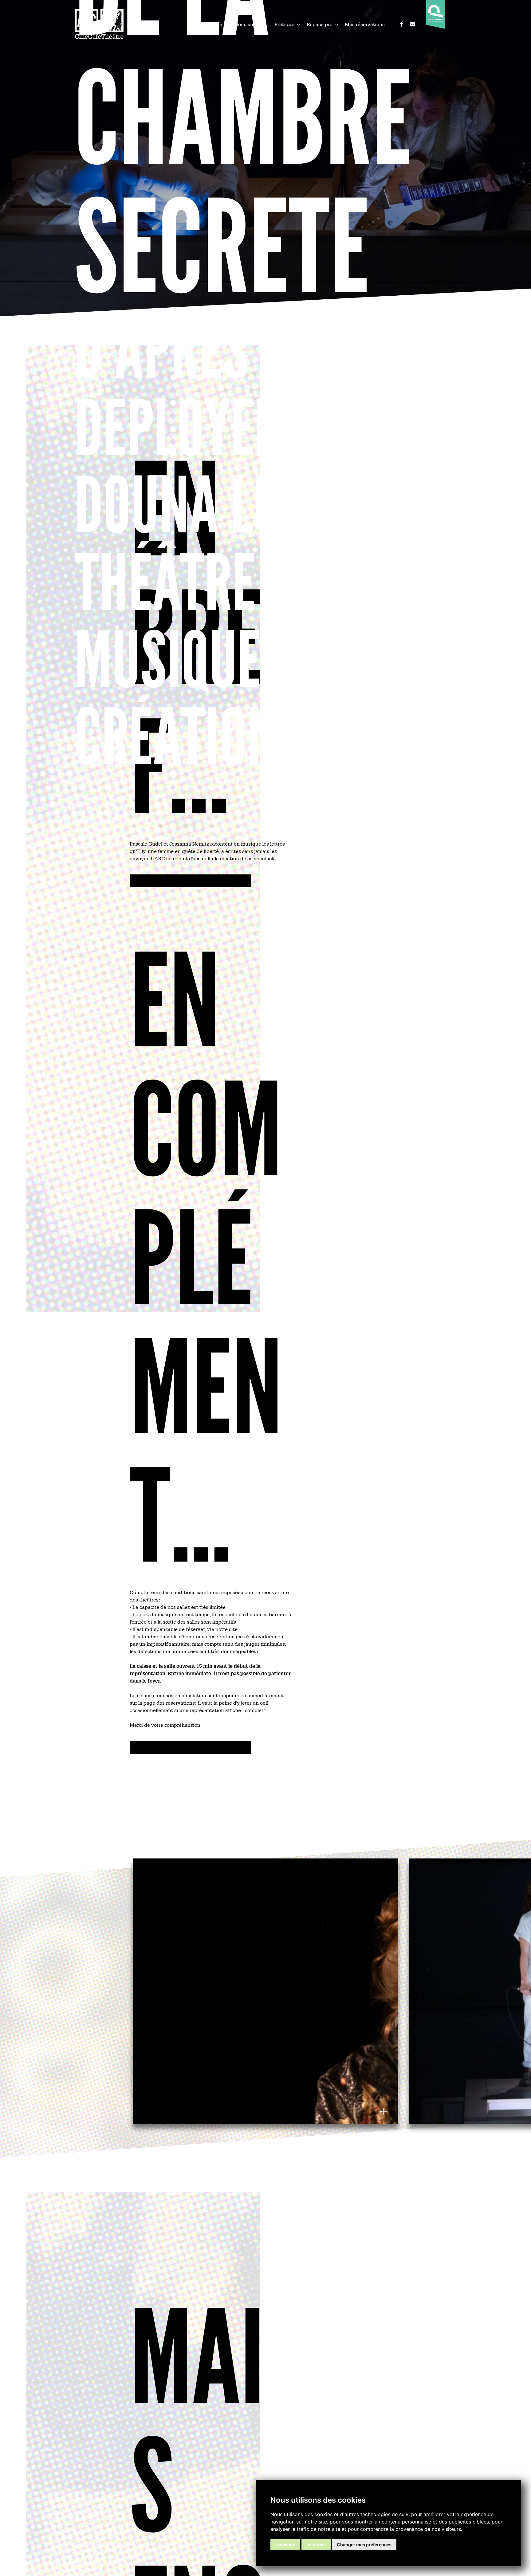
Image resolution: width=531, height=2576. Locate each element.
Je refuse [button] (316, 2545)
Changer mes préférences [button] (364, 2545)
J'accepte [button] (285, 2545)
